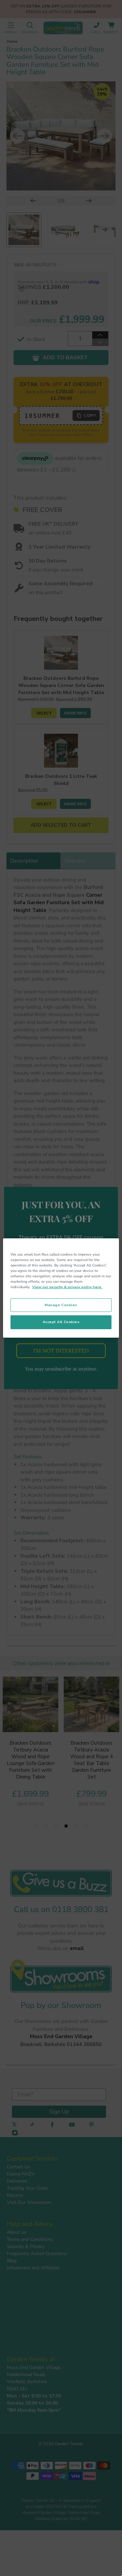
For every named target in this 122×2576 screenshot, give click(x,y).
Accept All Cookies (61, 1322)
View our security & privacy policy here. (67, 1287)
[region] (61, 1288)
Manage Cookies (61, 1305)
